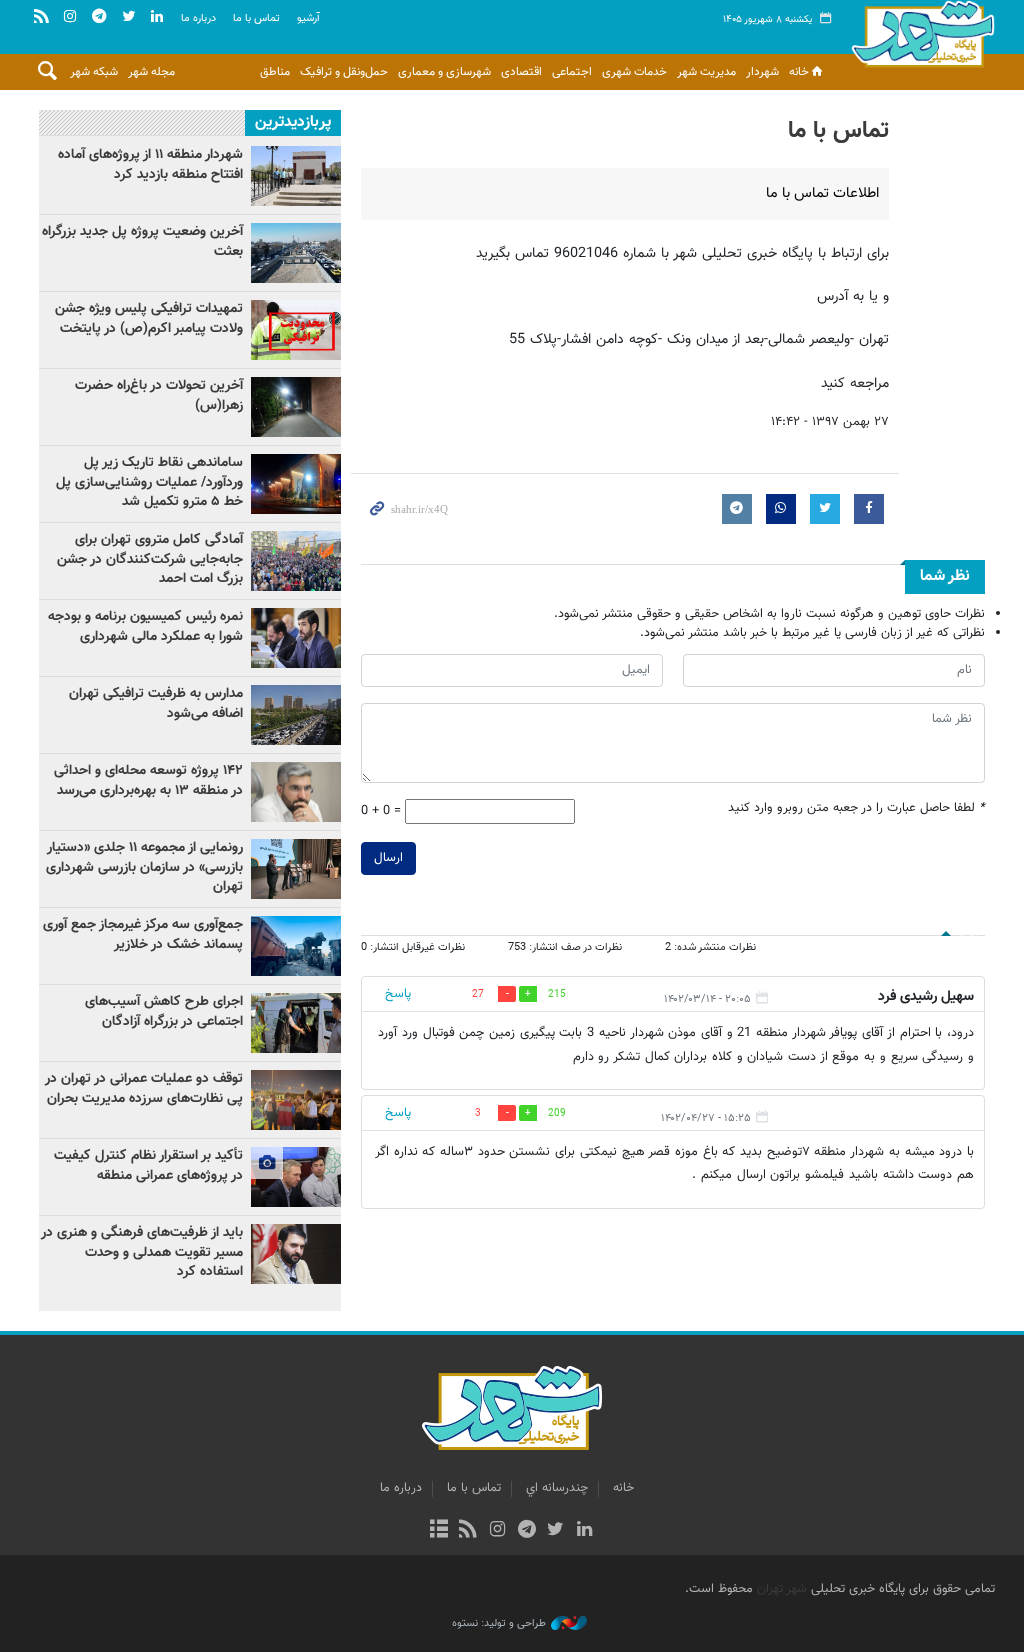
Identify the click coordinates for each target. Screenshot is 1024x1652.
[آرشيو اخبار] (438, 1531)
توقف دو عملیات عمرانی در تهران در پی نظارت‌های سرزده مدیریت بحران (144, 1089)
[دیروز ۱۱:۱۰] (296, 330)
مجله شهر (151, 72)
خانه (799, 72)
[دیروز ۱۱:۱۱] (296, 1023)
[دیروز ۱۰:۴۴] (296, 407)
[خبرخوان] (468, 1531)
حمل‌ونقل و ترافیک (344, 72)
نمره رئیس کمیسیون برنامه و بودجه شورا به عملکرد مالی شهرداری (145, 627)
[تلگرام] (526, 1531)
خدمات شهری (634, 72)
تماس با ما (256, 18)
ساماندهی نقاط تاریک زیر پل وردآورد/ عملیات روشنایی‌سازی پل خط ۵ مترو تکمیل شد (149, 482)
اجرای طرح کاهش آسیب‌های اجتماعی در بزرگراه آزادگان (164, 1012)
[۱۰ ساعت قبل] (296, 715)
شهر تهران (782, 1589)
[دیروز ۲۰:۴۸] (296, 561)
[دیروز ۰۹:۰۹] (296, 253)
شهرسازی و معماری (444, 72)
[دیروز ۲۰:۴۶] (296, 1254)
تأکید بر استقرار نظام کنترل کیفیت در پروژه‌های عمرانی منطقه (148, 1166)
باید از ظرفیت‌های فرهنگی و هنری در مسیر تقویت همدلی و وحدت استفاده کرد (142, 1252)
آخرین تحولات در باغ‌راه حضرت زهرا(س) (159, 396)
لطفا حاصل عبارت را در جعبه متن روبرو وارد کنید (856, 808)
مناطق (275, 72)
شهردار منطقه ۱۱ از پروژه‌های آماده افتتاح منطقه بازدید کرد (150, 165)
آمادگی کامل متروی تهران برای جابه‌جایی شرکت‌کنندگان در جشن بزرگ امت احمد (150, 559)
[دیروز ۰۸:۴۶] (296, 638)
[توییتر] (555, 1531)
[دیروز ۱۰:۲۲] (296, 946)
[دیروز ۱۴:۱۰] (296, 1177)
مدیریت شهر (706, 72)
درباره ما (198, 18)
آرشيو (308, 18)
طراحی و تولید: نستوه (499, 1624)
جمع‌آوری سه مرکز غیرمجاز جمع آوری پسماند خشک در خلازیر (143, 935)
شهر (923, 40)
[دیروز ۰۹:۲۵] (296, 176)
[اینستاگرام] (497, 1531)
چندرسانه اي (557, 1488)
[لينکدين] (584, 1531)
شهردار (762, 72)
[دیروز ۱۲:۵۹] (296, 484)
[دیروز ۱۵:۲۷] (296, 792)
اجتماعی (572, 72)
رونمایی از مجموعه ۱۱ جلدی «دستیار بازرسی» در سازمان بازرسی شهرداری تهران (144, 867)
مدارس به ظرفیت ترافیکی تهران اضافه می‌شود (156, 704)
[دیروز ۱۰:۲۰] (296, 869)
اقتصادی (521, 72)
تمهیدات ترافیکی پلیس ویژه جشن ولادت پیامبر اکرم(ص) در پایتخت (149, 319)
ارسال (388, 858)
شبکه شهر (94, 72)
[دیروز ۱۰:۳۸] (296, 1100)
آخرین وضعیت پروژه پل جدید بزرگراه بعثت (142, 242)
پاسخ (398, 994)
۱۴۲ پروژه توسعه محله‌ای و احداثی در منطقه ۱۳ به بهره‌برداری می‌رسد (148, 781)
